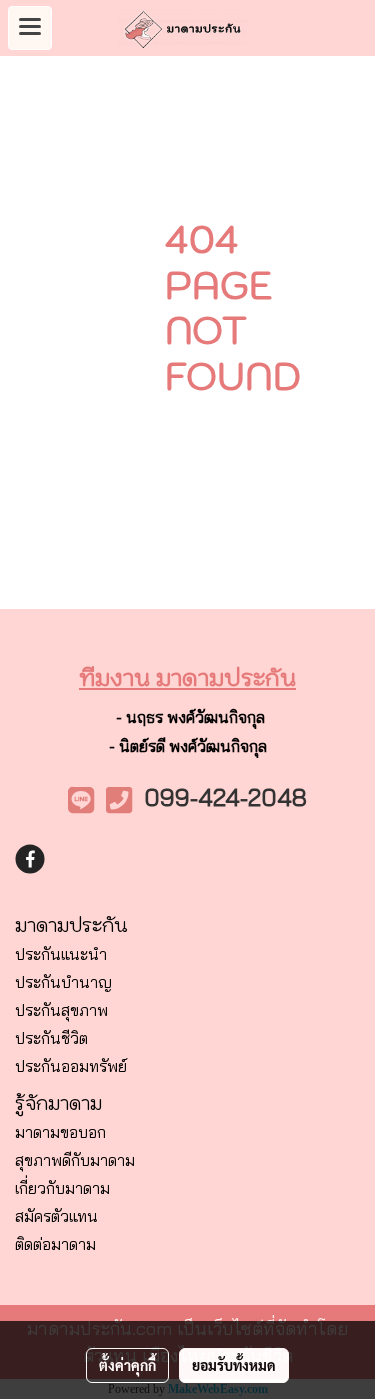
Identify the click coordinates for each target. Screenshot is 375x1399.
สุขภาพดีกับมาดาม (75, 1160)
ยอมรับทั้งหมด (234, 1365)
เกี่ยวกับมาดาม (62, 1188)
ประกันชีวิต (51, 1038)
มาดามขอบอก (60, 1132)
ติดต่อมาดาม (55, 1244)
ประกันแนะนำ (61, 954)
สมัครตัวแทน (56, 1216)
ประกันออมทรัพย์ (71, 1066)
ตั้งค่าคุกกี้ (127, 1365)
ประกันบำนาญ (63, 982)
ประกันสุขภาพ (61, 1010)
